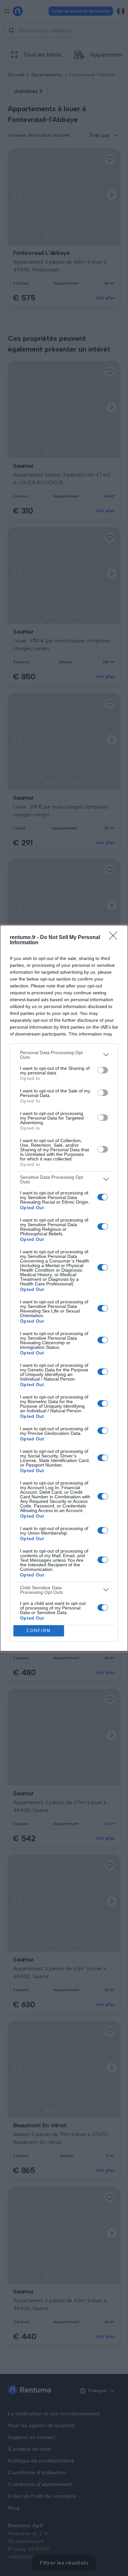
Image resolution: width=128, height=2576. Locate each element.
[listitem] (64, 1055)
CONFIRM (39, 1631)
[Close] (115, 938)
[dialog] (64, 1288)
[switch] (103, 1070)
